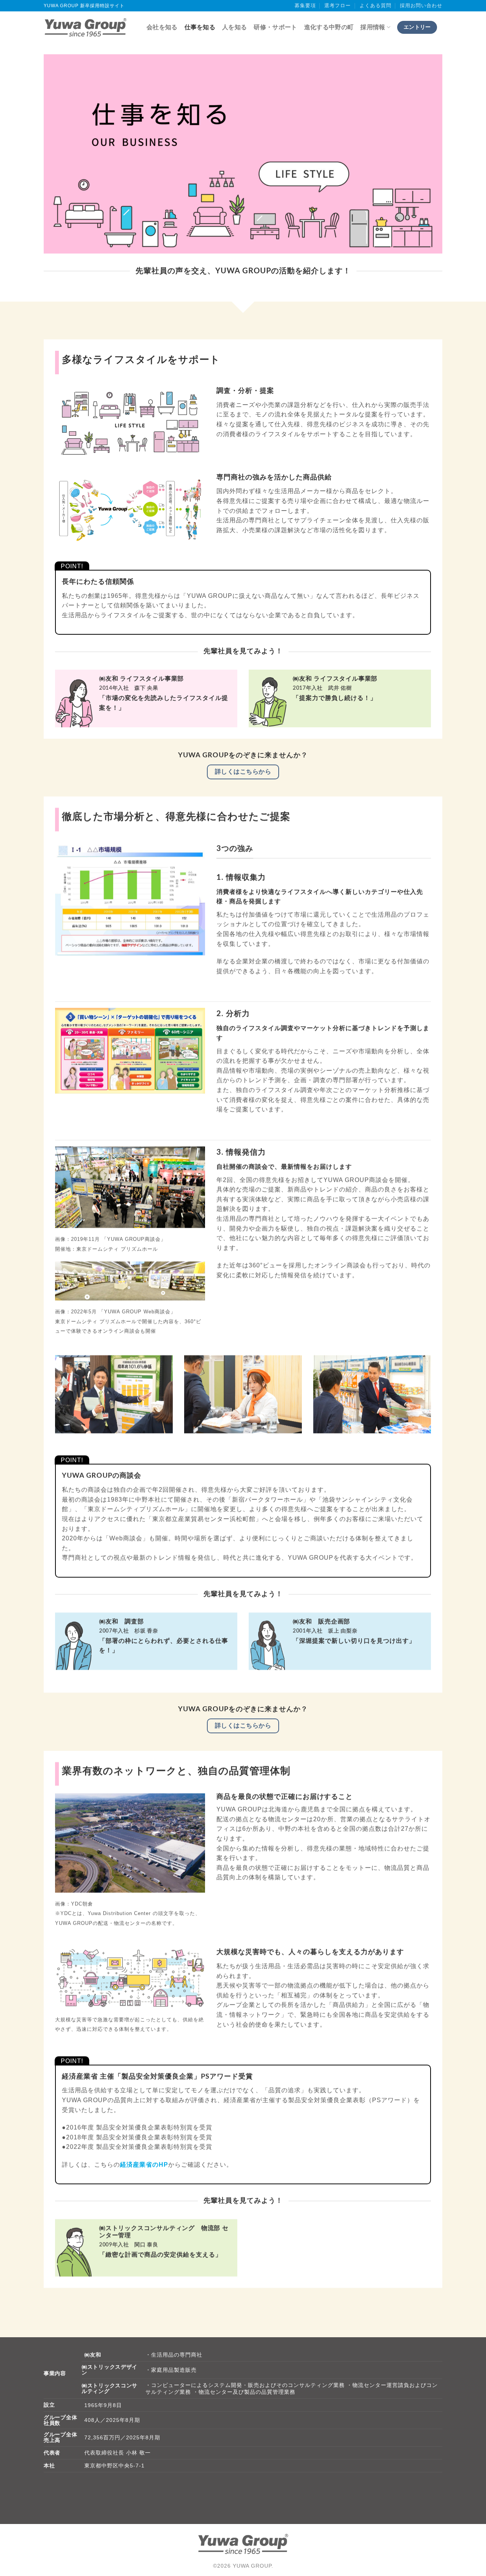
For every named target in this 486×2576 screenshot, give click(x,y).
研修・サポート (275, 27)
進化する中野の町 (329, 27)
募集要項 (305, 6)
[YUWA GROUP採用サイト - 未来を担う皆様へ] (85, 27)
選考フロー (338, 6)
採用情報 (373, 27)
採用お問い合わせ (421, 6)
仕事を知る (200, 27)
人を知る (234, 27)
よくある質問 (376, 6)
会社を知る (162, 27)
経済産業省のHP (144, 2164)
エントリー (417, 27)
